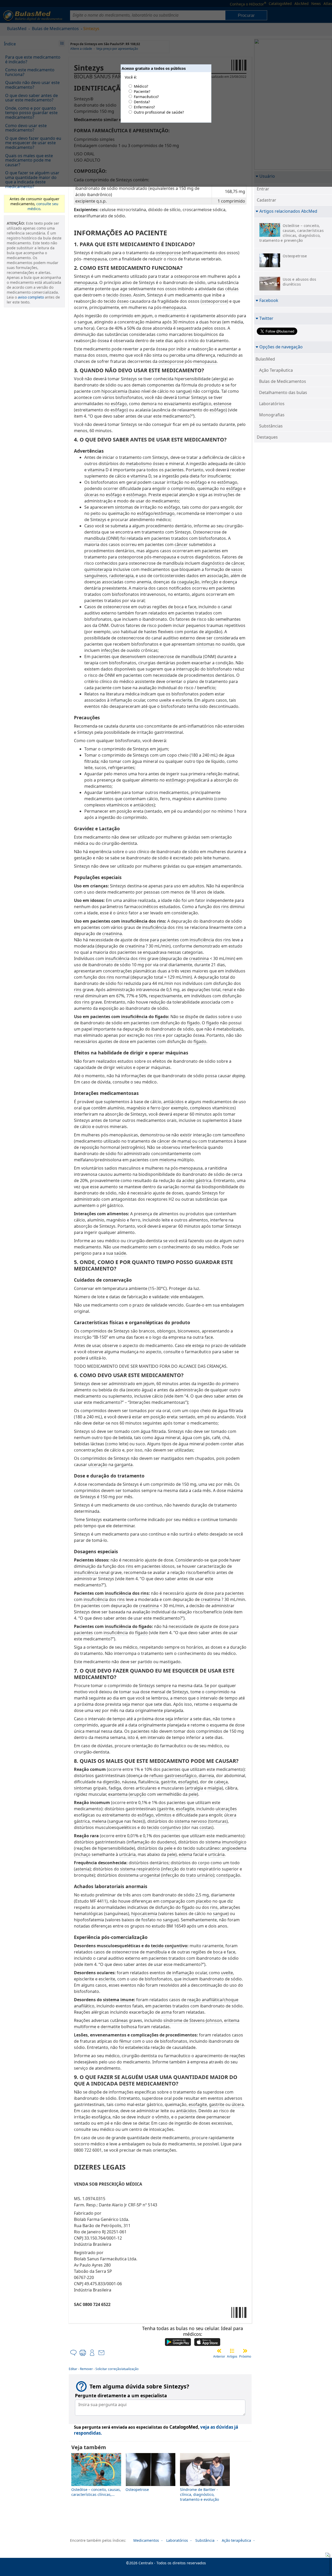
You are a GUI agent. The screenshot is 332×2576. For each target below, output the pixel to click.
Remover (86, 2369)
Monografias (272, 415)
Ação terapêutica (236, 2540)
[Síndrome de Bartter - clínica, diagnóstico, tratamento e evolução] (205, 2485)
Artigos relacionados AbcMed (288, 211)
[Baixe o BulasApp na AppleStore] (207, 2343)
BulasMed (265, 359)
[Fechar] (326, 2556)
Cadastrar (267, 200)
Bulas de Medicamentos (283, 381)
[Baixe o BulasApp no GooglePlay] (178, 2343)
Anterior (219, 2356)
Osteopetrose (137, 2489)
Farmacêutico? (146, 97)
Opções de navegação (281, 347)
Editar (73, 2369)
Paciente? (142, 91)
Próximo (245, 2356)
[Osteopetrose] (151, 2485)
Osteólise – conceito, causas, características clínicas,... (96, 2492)
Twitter (266, 318)
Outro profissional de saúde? (159, 112)
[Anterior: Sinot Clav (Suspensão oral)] (219, 2351)
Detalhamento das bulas (283, 392)
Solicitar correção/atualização (117, 2369)
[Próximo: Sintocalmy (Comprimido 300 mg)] (245, 2351)
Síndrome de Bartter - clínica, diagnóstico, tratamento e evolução (199, 2494)
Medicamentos (146, 2540)
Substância (205, 2540)
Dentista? (142, 102)
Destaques (267, 437)
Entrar (263, 189)
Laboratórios (272, 404)
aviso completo (31, 297)
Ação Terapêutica (276, 370)
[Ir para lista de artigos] (232, 2351)
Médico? (141, 86)
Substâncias (271, 426)
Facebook (269, 300)
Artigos (232, 2356)
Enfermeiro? (144, 107)
